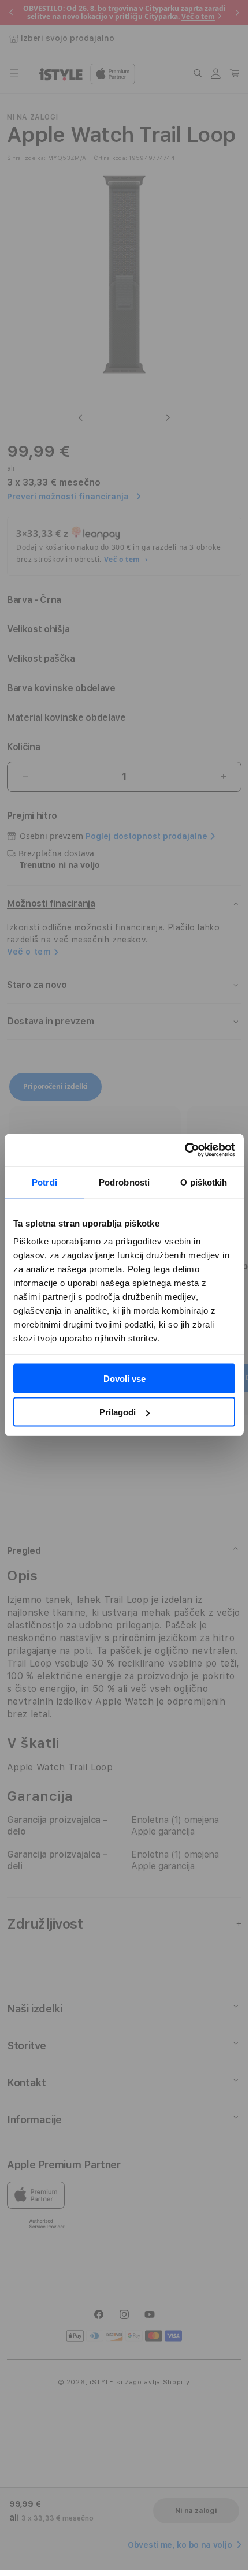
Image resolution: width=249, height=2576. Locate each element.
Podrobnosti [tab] (124, 1182)
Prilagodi (118, 1412)
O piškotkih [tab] (204, 1182)
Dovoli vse (125, 1378)
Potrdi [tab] (44, 1182)
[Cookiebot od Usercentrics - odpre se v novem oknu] (185, 1150)
